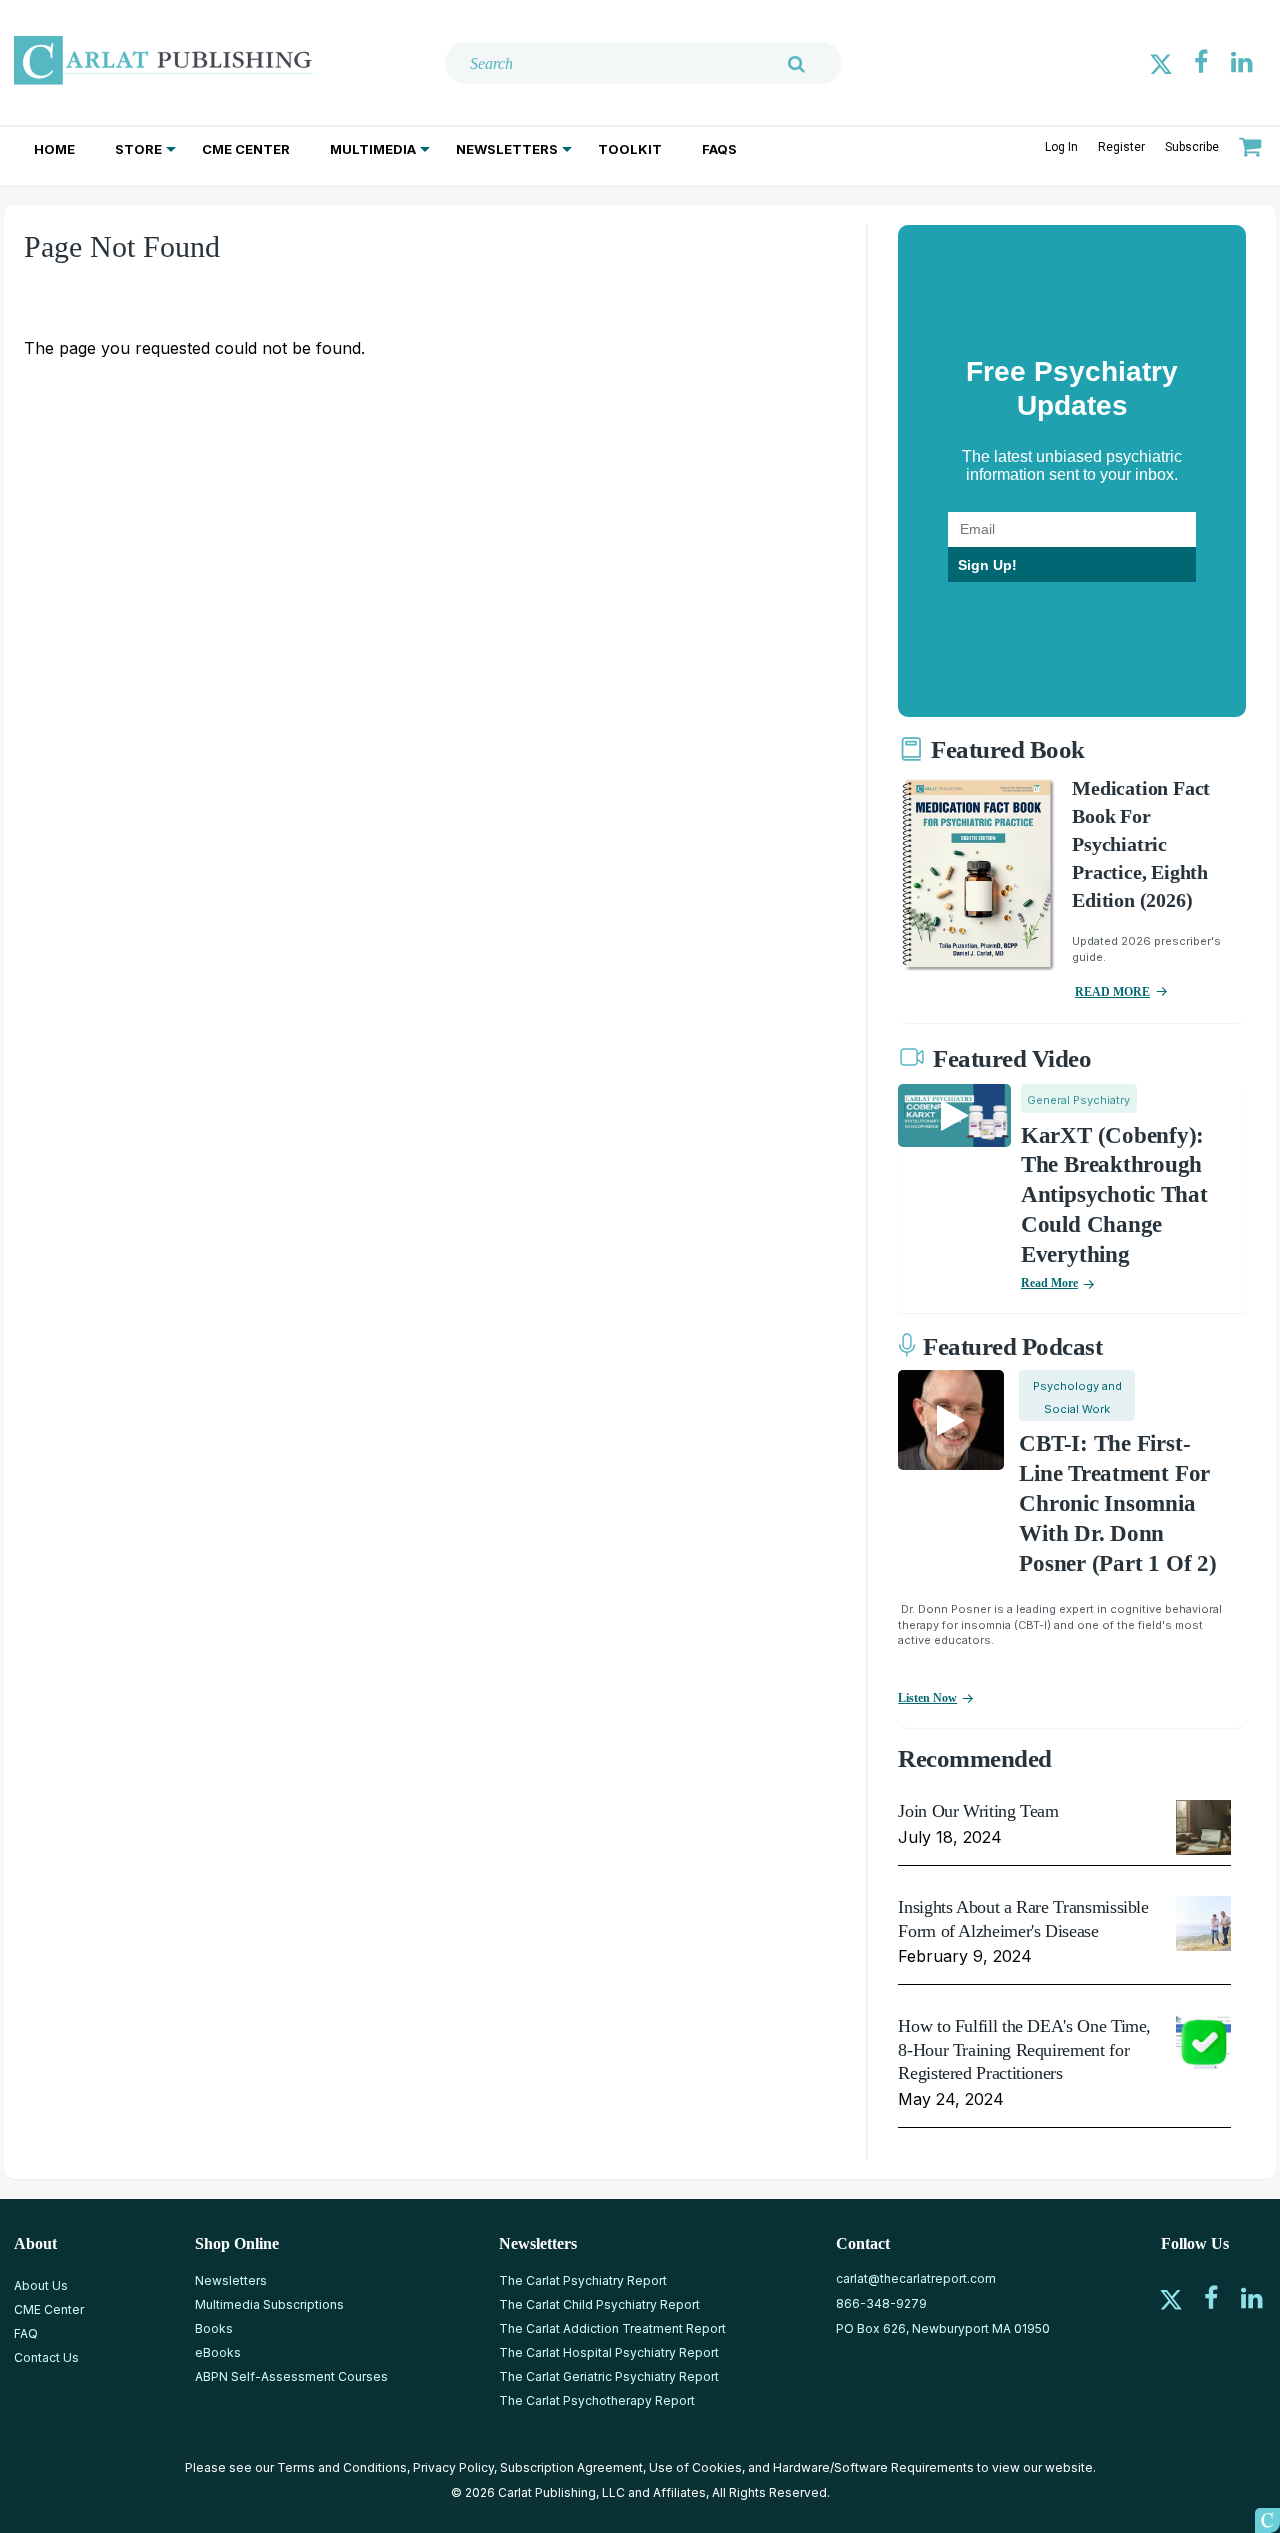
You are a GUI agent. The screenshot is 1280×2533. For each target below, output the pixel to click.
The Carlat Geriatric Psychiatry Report (609, 2376)
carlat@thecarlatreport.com (916, 2278)
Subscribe (1192, 147)
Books (214, 2328)
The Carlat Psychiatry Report (583, 2280)
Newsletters (507, 149)
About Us (41, 2285)
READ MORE (1112, 992)
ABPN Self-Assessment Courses (291, 2376)
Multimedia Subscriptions (269, 2304)
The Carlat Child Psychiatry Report (599, 2304)
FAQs (719, 149)
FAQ (26, 2333)
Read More (1049, 1283)
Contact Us (46, 2357)
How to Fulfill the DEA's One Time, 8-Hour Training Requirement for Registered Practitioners (1024, 2049)
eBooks (218, 2352)
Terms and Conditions (342, 2467)
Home (54, 149)
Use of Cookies (695, 2467)
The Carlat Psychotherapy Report (597, 2400)
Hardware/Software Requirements (873, 2467)
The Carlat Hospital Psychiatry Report (609, 2352)
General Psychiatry (1078, 1100)
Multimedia (373, 149)
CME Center (246, 149)
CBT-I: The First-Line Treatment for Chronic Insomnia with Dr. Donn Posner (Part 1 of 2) (1117, 1503)
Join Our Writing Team (978, 1811)
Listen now (927, 1698)
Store (138, 149)
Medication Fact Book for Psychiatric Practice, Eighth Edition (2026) (1141, 844)
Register (1121, 147)
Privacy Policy (453, 2467)
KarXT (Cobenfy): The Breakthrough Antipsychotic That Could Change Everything (1114, 1195)
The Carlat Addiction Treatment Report (612, 2328)
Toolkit (630, 149)
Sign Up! (987, 565)
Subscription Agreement (571, 2467)
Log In (1061, 147)
